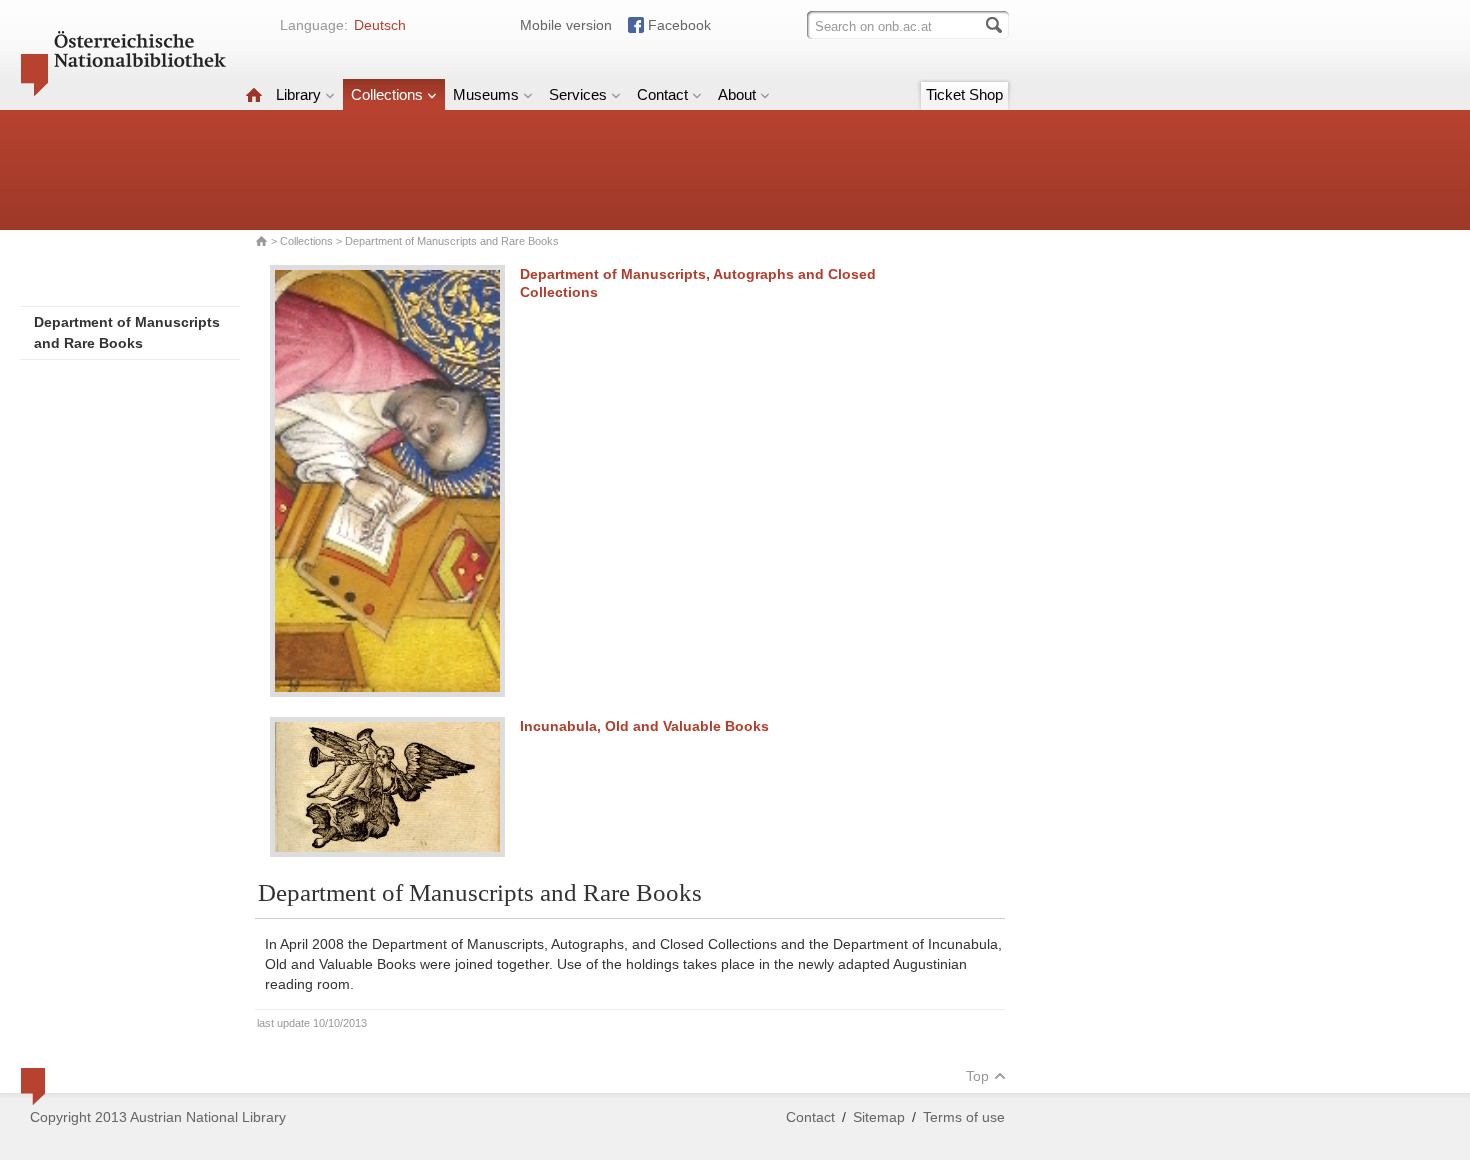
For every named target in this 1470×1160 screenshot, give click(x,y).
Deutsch (380, 25)
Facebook (679, 25)
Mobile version (566, 25)
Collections (387, 94)
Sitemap (879, 1117)
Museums (486, 94)
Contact (662, 94)
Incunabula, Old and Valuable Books (644, 726)
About (737, 94)
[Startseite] (254, 94)
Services (578, 94)
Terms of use (964, 1117)
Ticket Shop (964, 94)
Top (977, 1076)
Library (298, 94)
